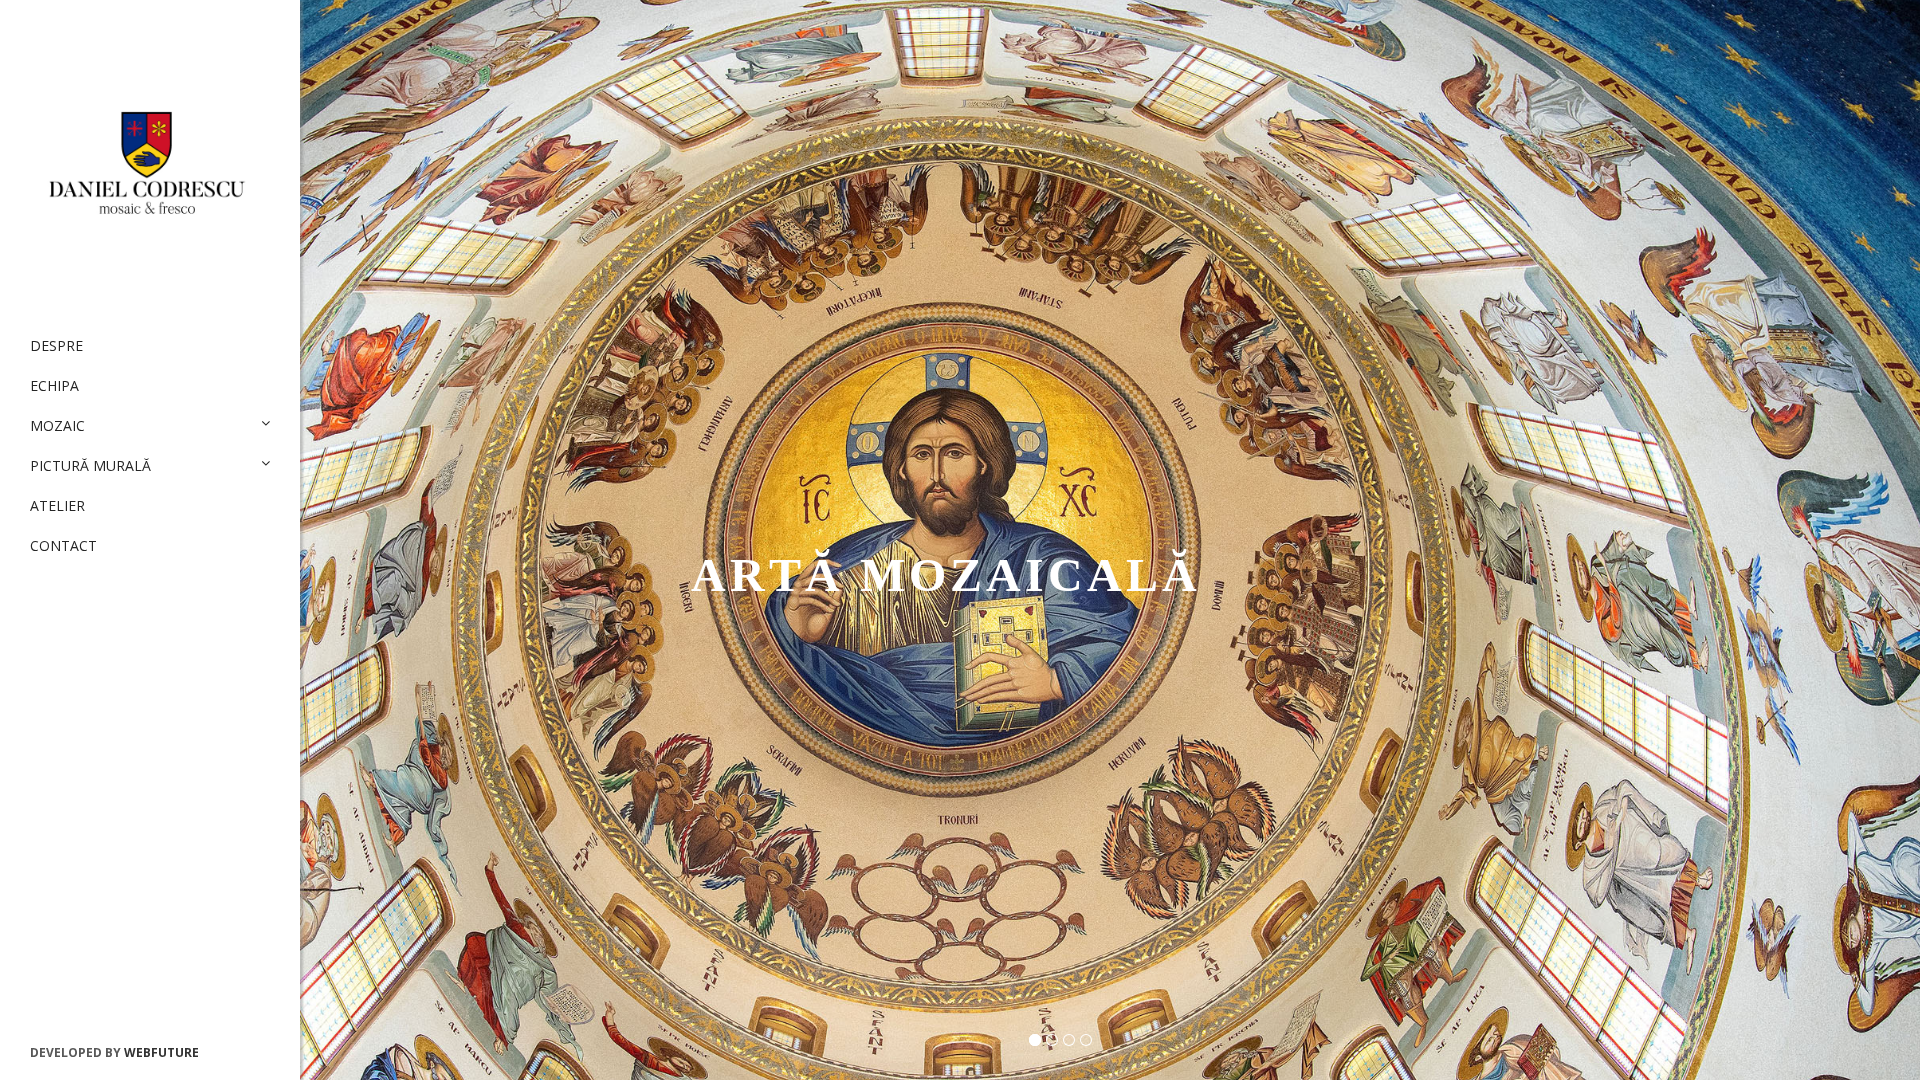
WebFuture (161, 1052)
